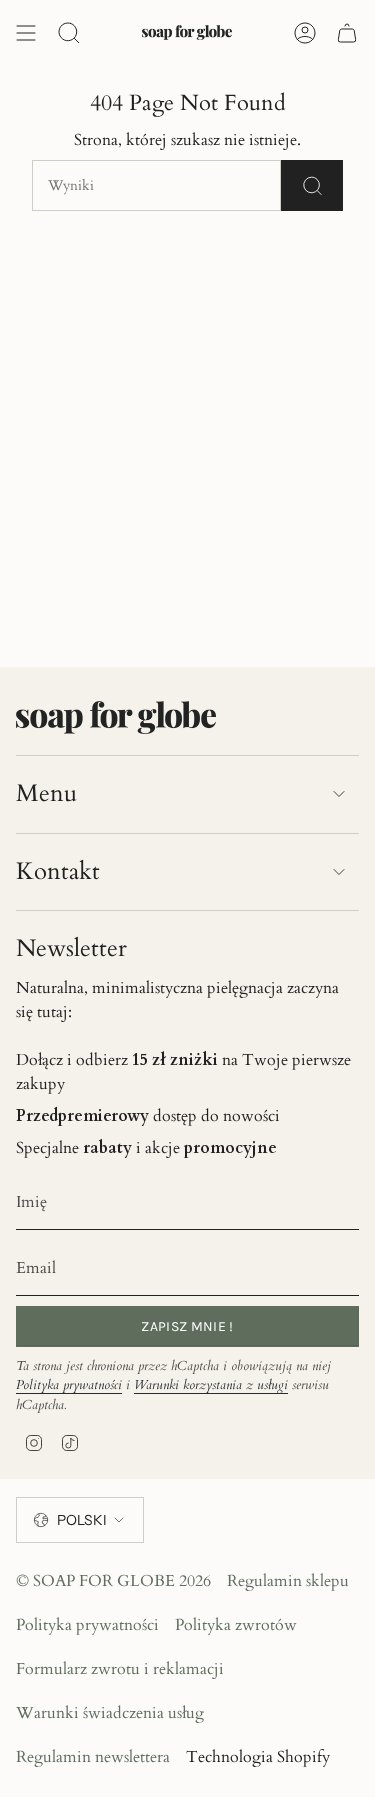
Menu (46, 793)
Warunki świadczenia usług (110, 1713)
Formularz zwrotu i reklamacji (120, 1669)
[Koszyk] (347, 33)
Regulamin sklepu (288, 1581)
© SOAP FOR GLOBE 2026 (113, 1581)
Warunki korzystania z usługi (211, 1385)
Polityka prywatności (69, 1385)
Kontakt (58, 871)
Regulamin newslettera (93, 1757)
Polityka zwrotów (236, 1625)
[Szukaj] (312, 185)
